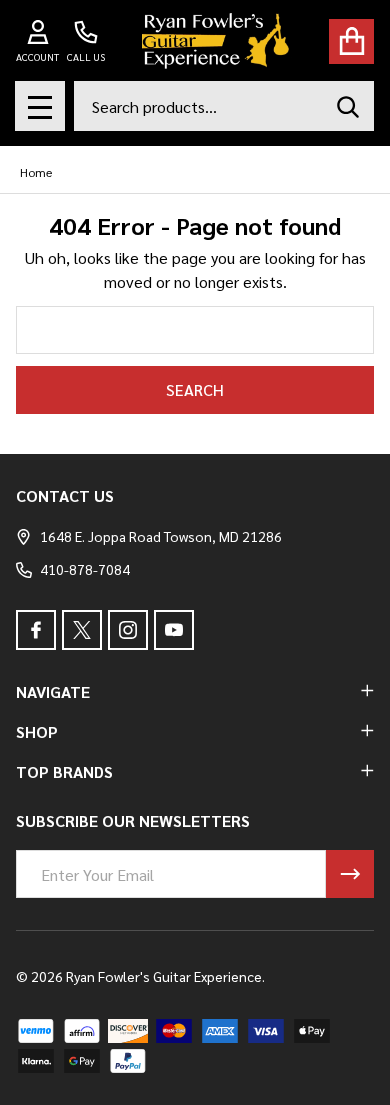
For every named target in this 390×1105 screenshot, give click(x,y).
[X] (82, 630)
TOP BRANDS (64, 771)
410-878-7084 (85, 569)
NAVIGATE (53, 691)
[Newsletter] (350, 874)
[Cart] (351, 41)
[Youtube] (174, 630)
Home (36, 172)
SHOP (37, 731)
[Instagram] (128, 630)
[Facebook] (36, 630)
